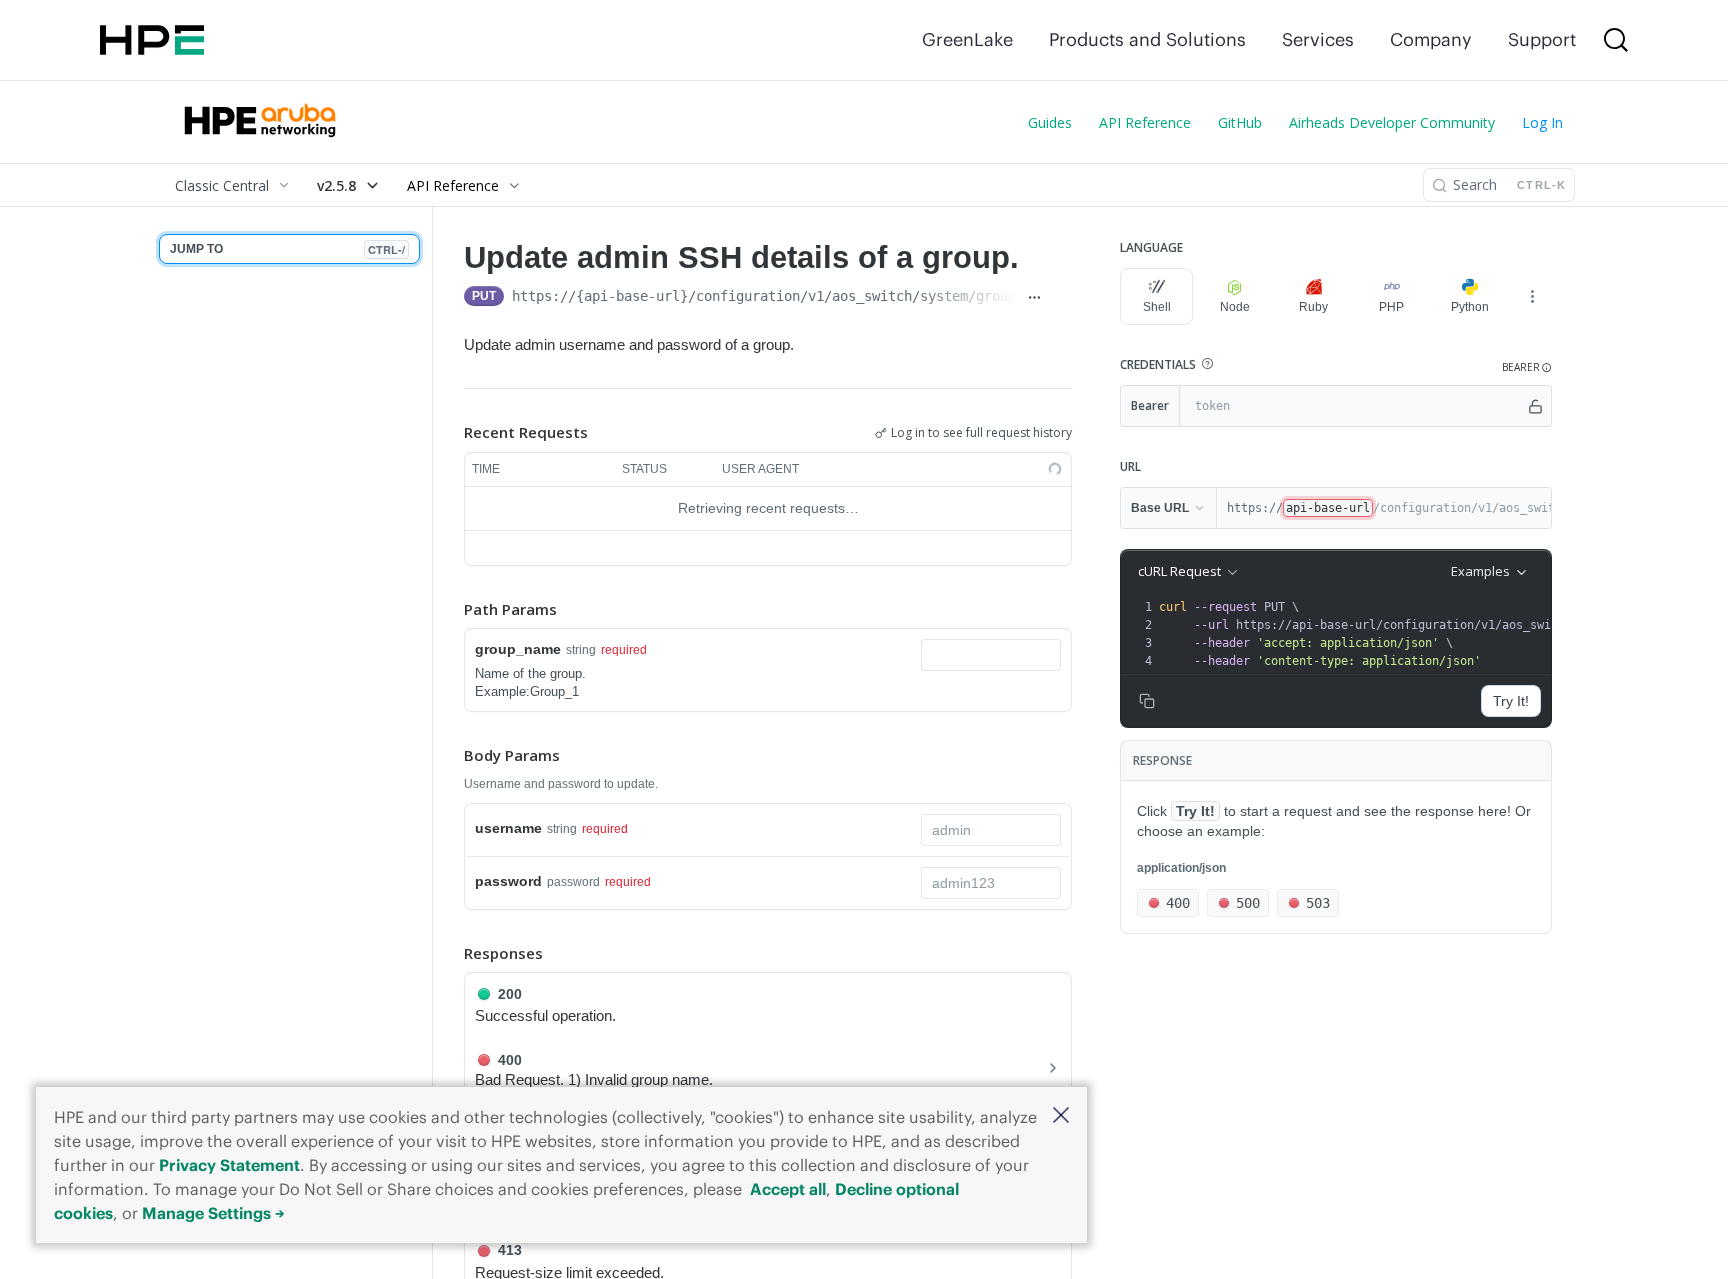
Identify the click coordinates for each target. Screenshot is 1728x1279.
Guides (1050, 122)
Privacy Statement (229, 1165)
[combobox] (991, 655)
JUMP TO (287, 249)
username (508, 828)
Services (1318, 39)
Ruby (1313, 307)
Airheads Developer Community (1392, 122)
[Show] (1535, 406)
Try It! (1511, 701)
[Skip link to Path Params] (450, 609)
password (508, 881)
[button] (1061, 1116)
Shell (1157, 307)
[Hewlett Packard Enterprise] (152, 40)
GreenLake (967, 39)
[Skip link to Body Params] (450, 756)
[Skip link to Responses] (450, 953)
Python (1470, 307)
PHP (1391, 307)
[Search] (1616, 40)
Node (1235, 307)
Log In (1542, 122)
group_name (518, 649)
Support (1542, 39)
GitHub (1240, 122)
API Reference (1145, 122)
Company (1431, 39)
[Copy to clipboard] (1062, 298)
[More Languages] (1532, 296)
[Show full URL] (1034, 298)
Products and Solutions (1147, 39)
